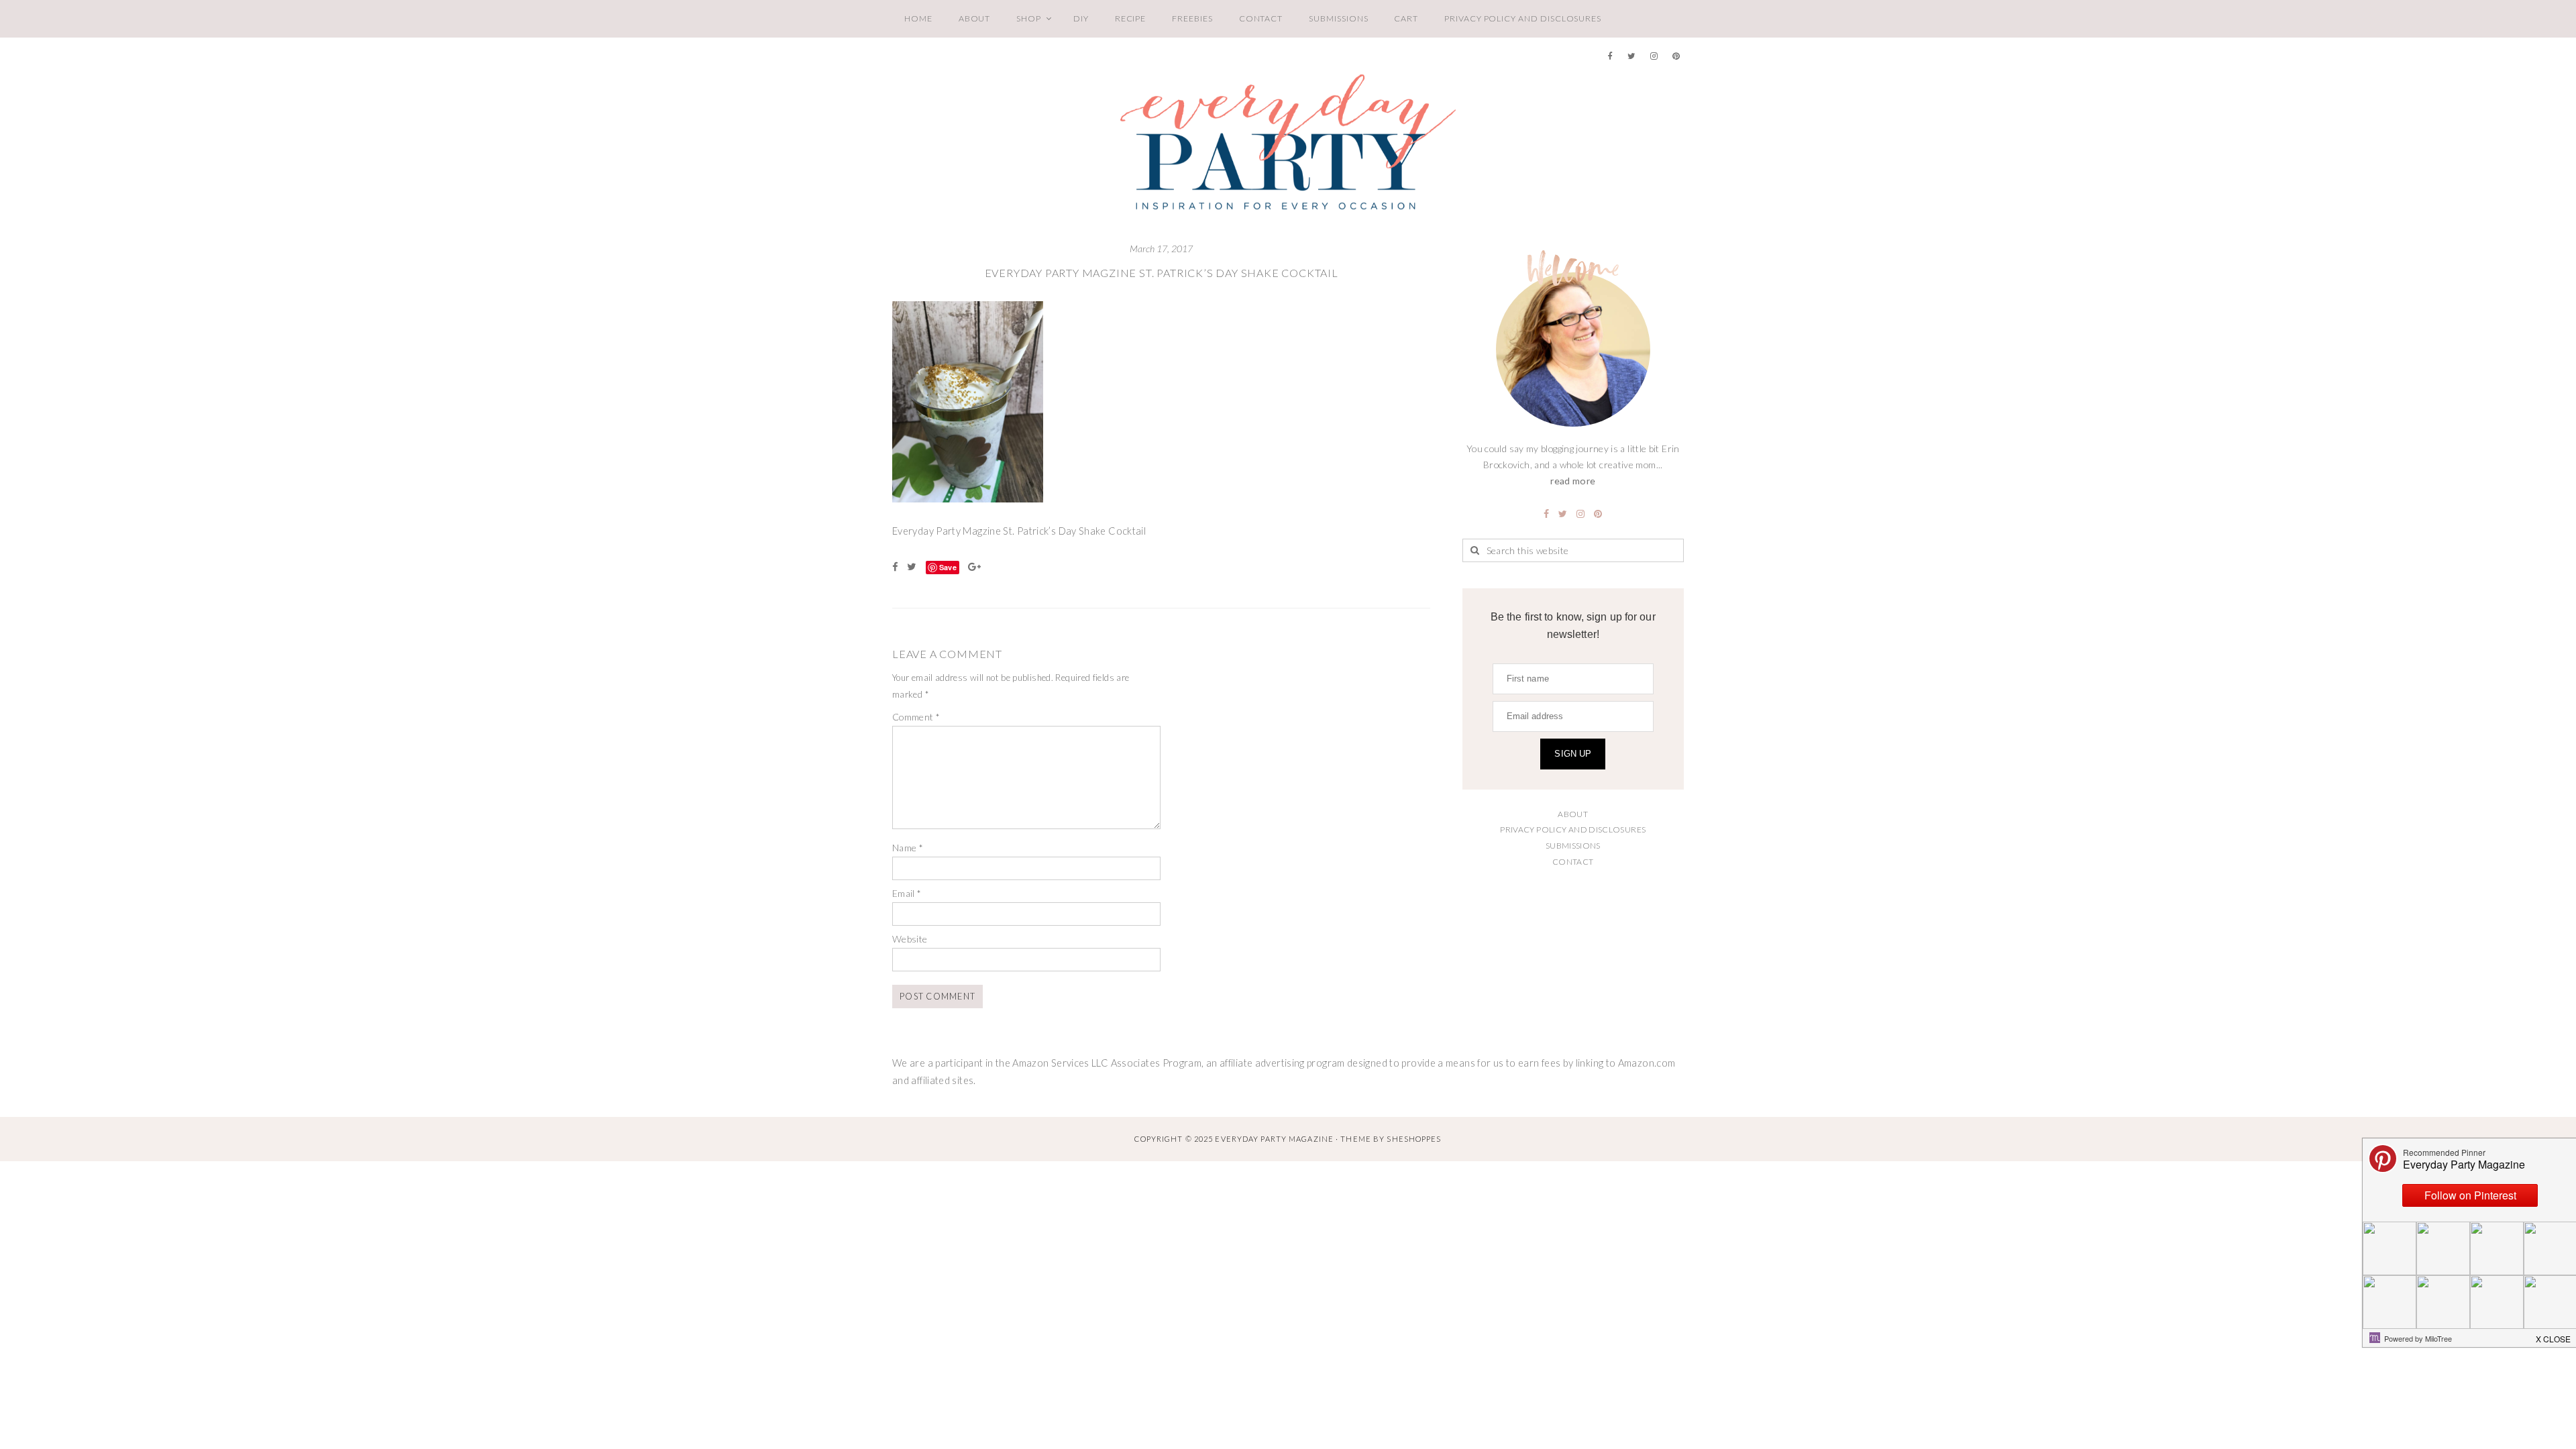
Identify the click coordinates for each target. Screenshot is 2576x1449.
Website (910, 939)
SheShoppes (1414, 1139)
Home (918, 18)
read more (1573, 481)
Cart (1406, 18)
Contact (1261, 18)
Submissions (1338, 18)
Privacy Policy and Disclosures (1523, 18)
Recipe (1131, 18)
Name (908, 848)
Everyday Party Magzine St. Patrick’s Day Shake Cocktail (1162, 273)
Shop (1029, 18)
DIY (1081, 18)
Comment (916, 717)
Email (907, 893)
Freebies (1192, 18)
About (975, 18)
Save (948, 567)
